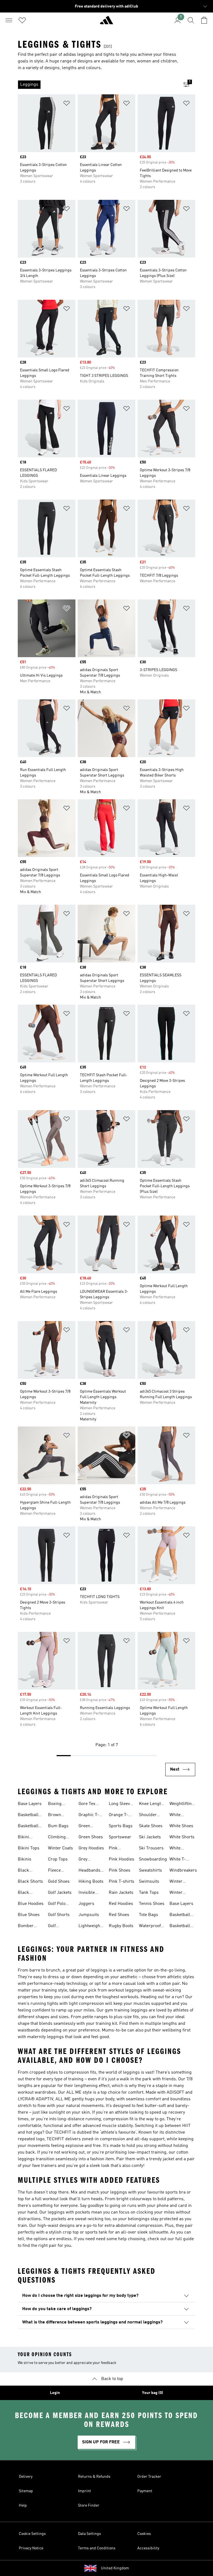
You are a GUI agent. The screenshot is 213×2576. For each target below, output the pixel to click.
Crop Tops (58, 1859)
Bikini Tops (29, 1848)
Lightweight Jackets (90, 1927)
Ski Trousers (151, 1848)
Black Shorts (30, 1882)
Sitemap (26, 2491)
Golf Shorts (59, 1915)
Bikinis (25, 1859)
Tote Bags (149, 1915)
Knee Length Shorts (151, 1804)
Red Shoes (119, 1915)
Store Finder (89, 2506)
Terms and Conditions (97, 2548)
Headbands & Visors (89, 1871)
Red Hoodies (121, 1904)
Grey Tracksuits (89, 1860)
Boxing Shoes (55, 1804)
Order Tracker (149, 2477)
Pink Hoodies (121, 1859)
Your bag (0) (153, 2393)
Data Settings (89, 2534)
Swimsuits (149, 1882)
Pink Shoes (120, 1871)
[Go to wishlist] (22, 20)
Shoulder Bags (148, 1816)
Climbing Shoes (57, 1838)
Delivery (26, 2477)
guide (188, 2239)
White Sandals (177, 1849)
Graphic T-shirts (89, 1816)
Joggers (86, 1904)
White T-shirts (178, 1860)
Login (55, 2393)
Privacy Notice (31, 2548)
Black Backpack (27, 1871)
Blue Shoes (29, 1915)
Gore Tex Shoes (87, 1804)
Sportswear (120, 1837)
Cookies (144, 2534)
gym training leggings (126, 2010)
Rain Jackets (121, 1893)
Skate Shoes (151, 1826)
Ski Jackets (150, 1837)
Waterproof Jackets (150, 1927)
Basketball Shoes (28, 1816)
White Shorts (182, 1837)
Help (23, 2506)
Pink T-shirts (121, 1882)
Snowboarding (153, 1859)
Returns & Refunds (94, 2477)
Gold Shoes (59, 1882)
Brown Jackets (55, 1816)
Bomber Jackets (26, 1927)
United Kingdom (115, 2568)
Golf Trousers (57, 1927)
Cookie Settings (32, 2534)
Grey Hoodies (91, 1848)
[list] (98, 85)
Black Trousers (26, 1893)
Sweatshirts (150, 1871)
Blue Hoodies (31, 1904)
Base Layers (30, 1804)
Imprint (84, 2491)
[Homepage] (106, 22)
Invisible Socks (87, 1893)
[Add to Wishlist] (67, 104)
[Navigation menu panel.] (9, 20)
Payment (145, 2491)
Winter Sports (176, 1893)
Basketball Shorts (28, 1827)
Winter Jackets (177, 1882)
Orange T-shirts (118, 1816)
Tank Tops (149, 1893)
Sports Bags (121, 1826)
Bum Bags (58, 1826)
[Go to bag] (204, 20)
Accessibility (148, 2548)
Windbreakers (183, 1871)
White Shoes (181, 1826)
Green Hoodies (86, 1827)
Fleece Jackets (55, 1871)
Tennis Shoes (152, 1904)
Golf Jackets (60, 1893)
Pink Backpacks (120, 1849)
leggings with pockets (69, 2212)
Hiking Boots (91, 1882)
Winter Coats (60, 1848)
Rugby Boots (121, 1926)
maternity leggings (45, 2037)
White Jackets (177, 1816)
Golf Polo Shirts (57, 1904)
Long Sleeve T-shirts (120, 1804)
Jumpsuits (89, 1915)
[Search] (191, 20)
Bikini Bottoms (26, 1838)
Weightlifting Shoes (182, 1804)
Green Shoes (91, 1837)
